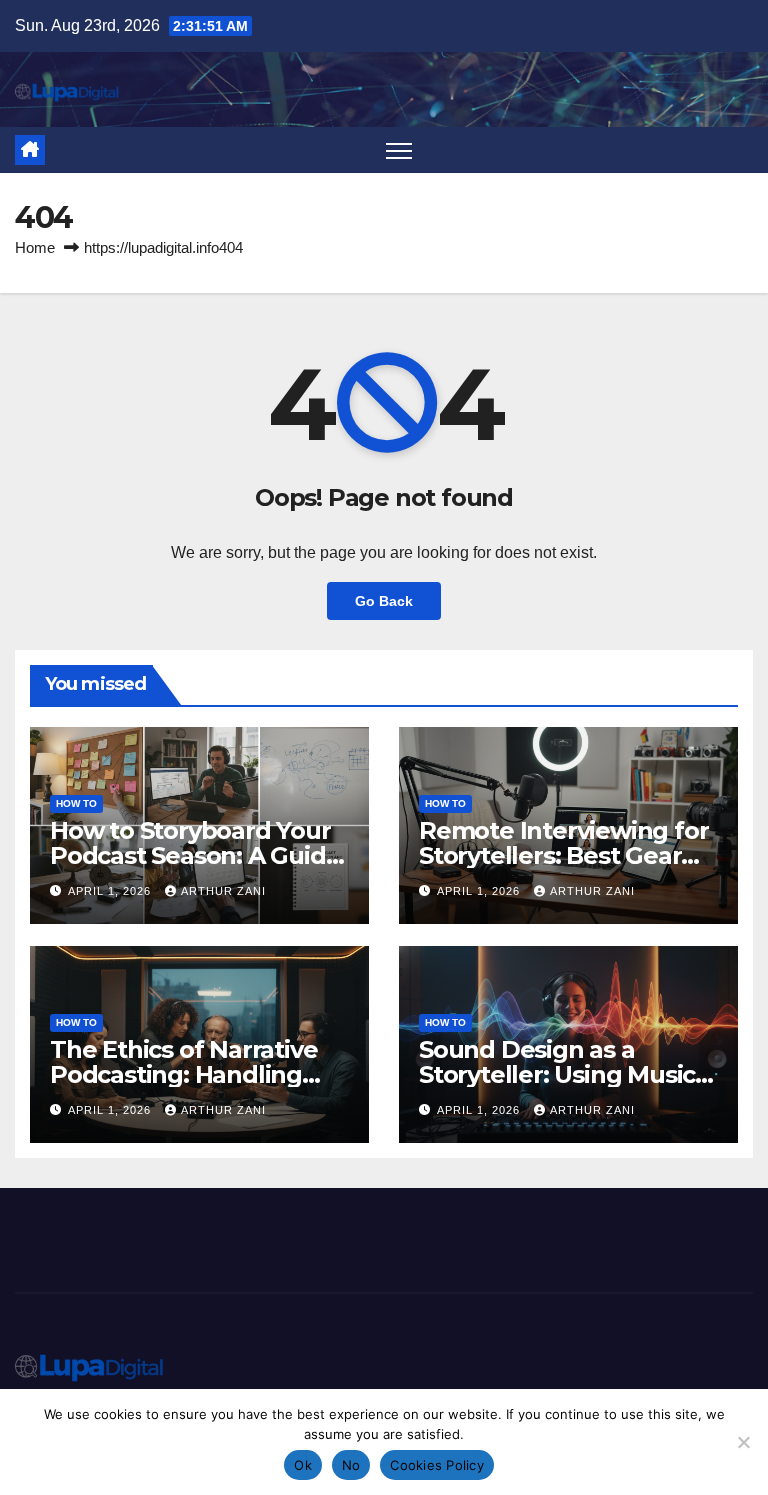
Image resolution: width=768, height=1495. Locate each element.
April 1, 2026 (111, 891)
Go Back (384, 601)
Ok (303, 1465)
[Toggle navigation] (399, 150)
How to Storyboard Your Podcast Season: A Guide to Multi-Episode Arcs (195, 855)
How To (76, 803)
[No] (743, 1442)
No (351, 1465)
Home (35, 247)
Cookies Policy (437, 1465)
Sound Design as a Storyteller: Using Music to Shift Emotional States (564, 1074)
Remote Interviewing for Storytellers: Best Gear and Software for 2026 (563, 855)
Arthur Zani (223, 891)
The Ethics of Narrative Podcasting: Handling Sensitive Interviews (183, 1074)
